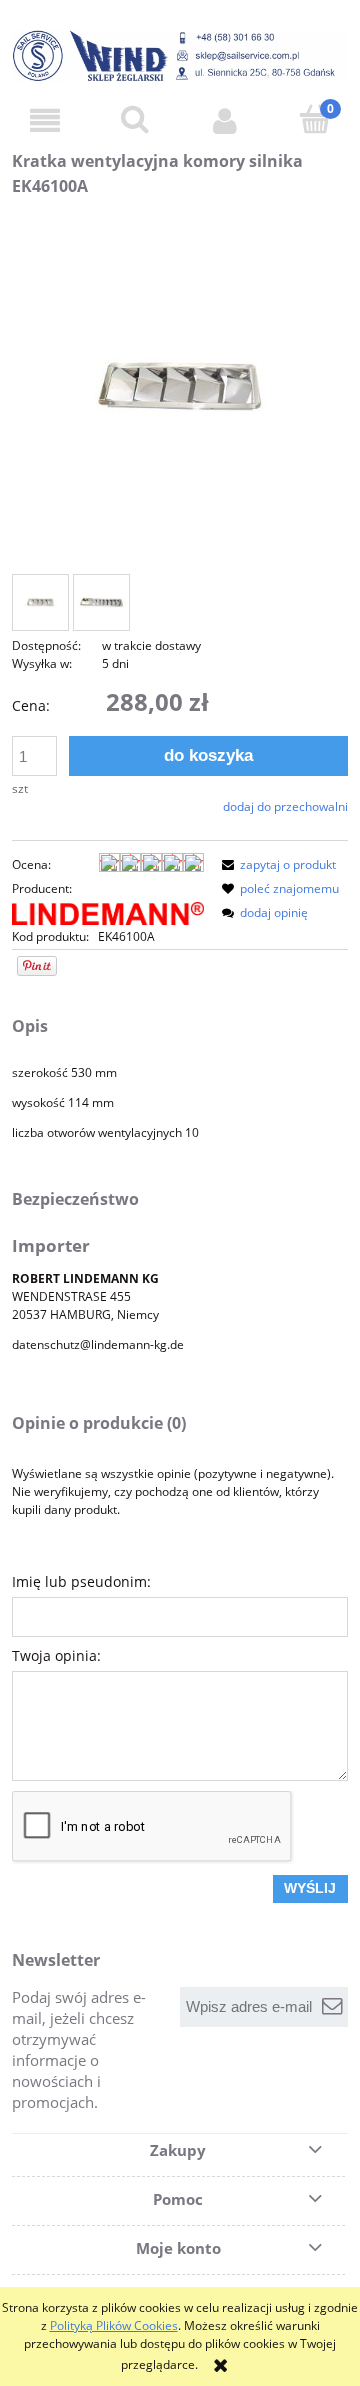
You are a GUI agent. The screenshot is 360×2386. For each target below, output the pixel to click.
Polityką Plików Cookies (114, 2325)
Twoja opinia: (56, 1655)
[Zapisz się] (333, 2007)
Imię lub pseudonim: (81, 1581)
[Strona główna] (180, 55)
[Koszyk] (315, 119)
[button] (45, 120)
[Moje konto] (225, 120)
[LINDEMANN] (108, 912)
